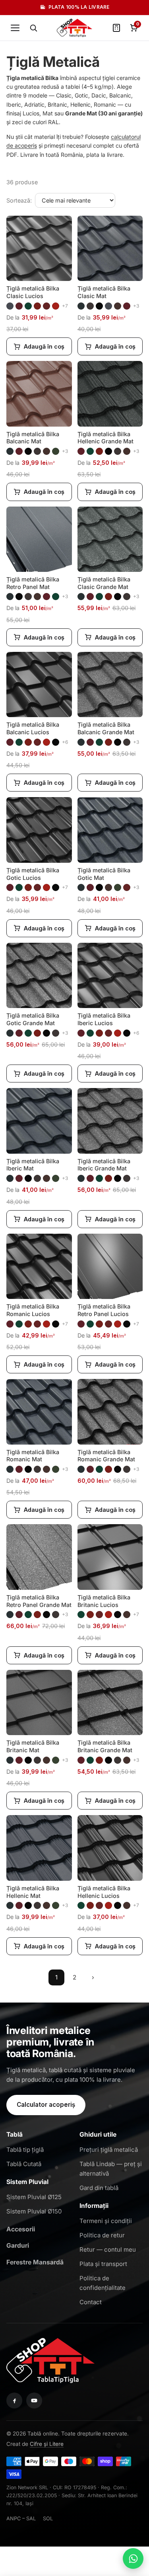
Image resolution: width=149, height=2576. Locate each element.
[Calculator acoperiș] (116, 28)
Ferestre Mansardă (35, 2262)
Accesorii (21, 2229)
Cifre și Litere (47, 2444)
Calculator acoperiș (46, 2105)
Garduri (18, 2245)
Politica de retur (102, 2235)
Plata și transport (103, 2264)
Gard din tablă (99, 2188)
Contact (91, 2302)
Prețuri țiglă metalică (109, 2150)
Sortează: (19, 200)
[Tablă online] (50, 2359)
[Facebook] (14, 2400)
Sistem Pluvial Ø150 (34, 2211)
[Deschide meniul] (15, 28)
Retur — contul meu (108, 2249)
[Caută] (33, 28)
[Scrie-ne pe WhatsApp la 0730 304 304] (133, 2558)
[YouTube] (34, 2400)
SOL (48, 2518)
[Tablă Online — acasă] (74, 28)
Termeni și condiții (106, 2221)
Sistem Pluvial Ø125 (34, 2197)
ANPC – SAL (21, 2518)
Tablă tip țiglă (25, 2150)
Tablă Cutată (24, 2164)
